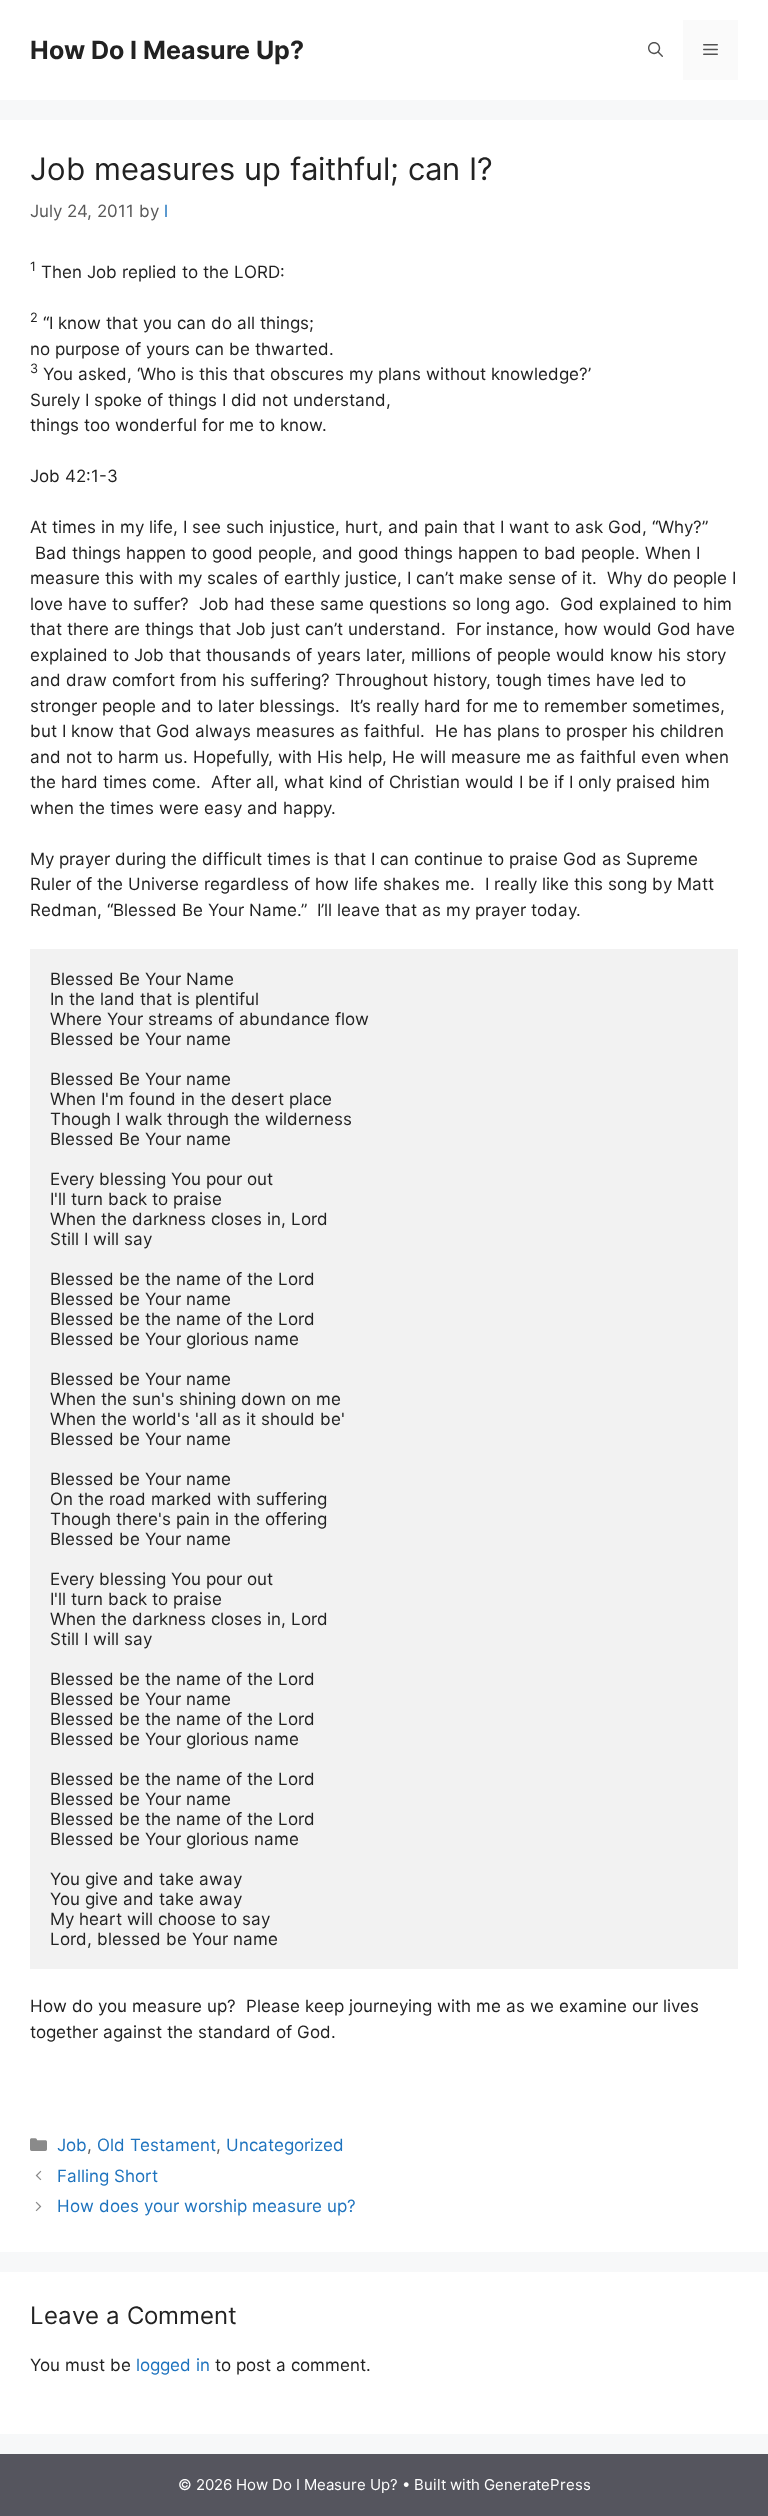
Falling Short (107, 2176)
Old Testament (156, 2145)
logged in (173, 2365)
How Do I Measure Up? (167, 50)
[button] (655, 50)
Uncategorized (285, 2145)
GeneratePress (537, 2484)
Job (72, 2145)
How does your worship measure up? (206, 2206)
